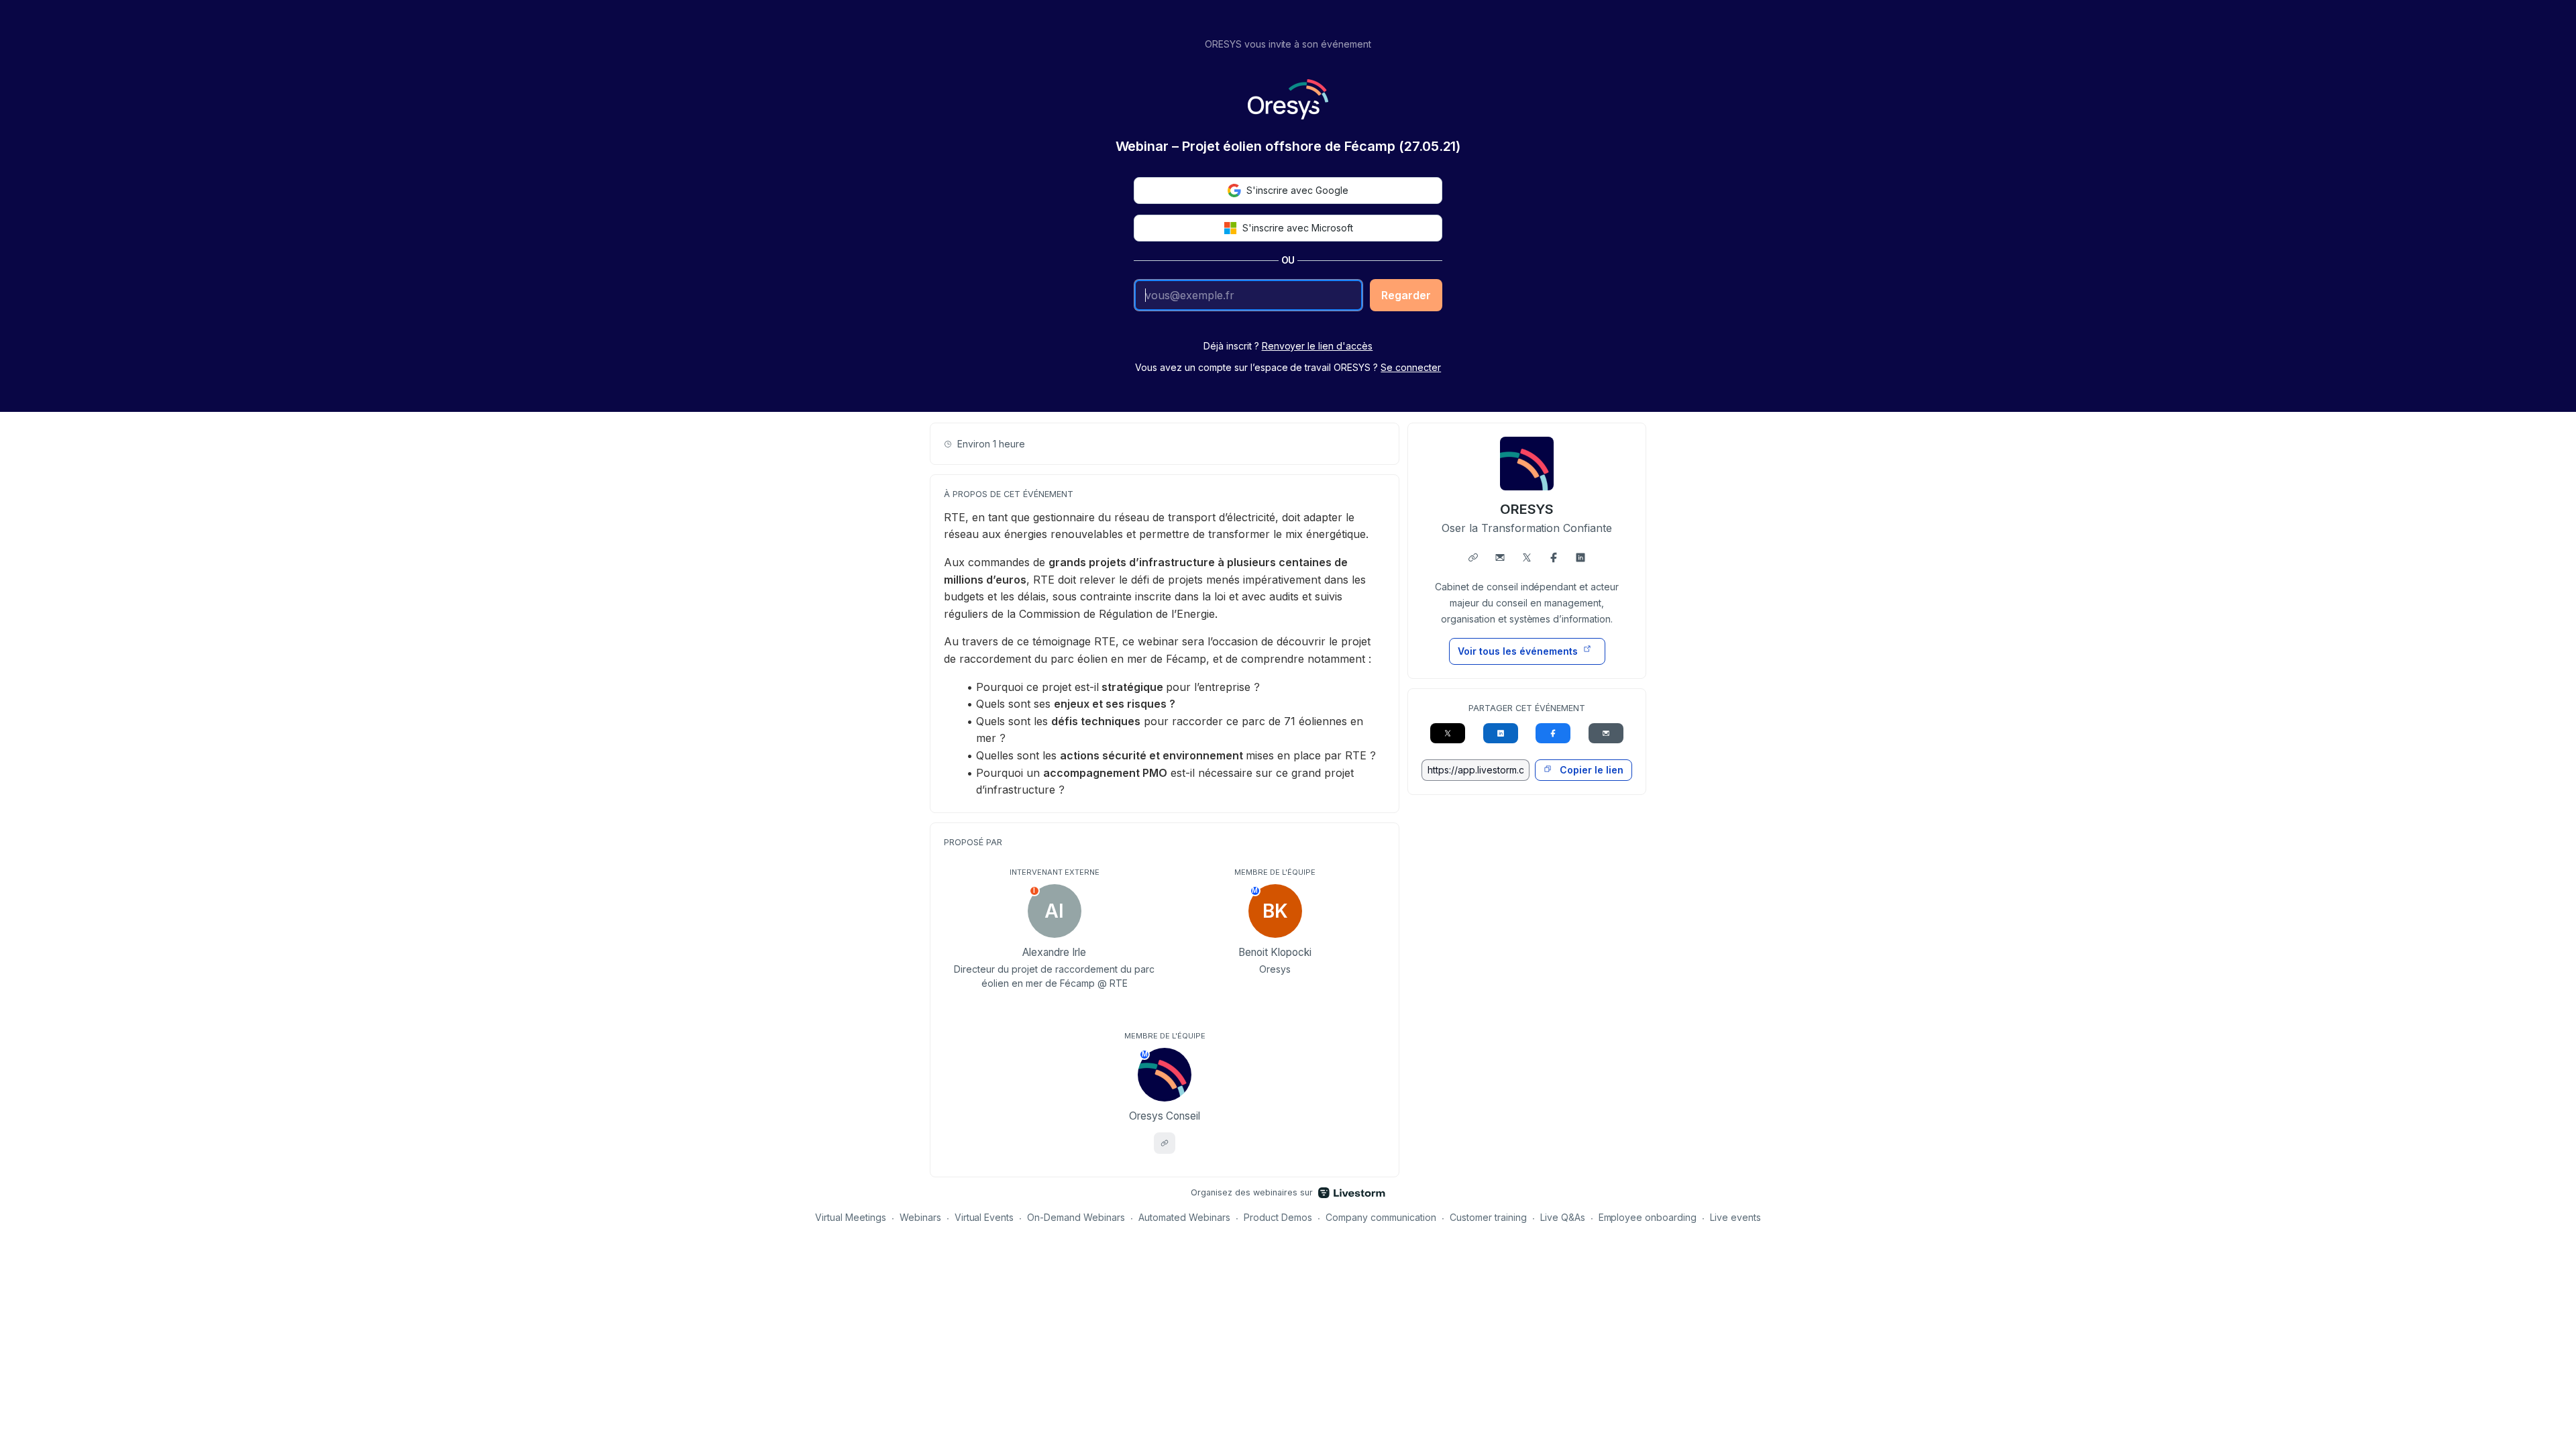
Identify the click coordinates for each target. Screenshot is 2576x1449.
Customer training (1488, 1217)
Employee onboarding (1648, 1217)
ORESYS (1527, 509)
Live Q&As (1563, 1217)
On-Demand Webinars (1076, 1217)
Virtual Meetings (851, 1217)
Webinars (920, 1217)
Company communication (1381, 1217)
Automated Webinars (1184, 1217)
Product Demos (1278, 1217)
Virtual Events (984, 1217)
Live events (1735, 1217)
